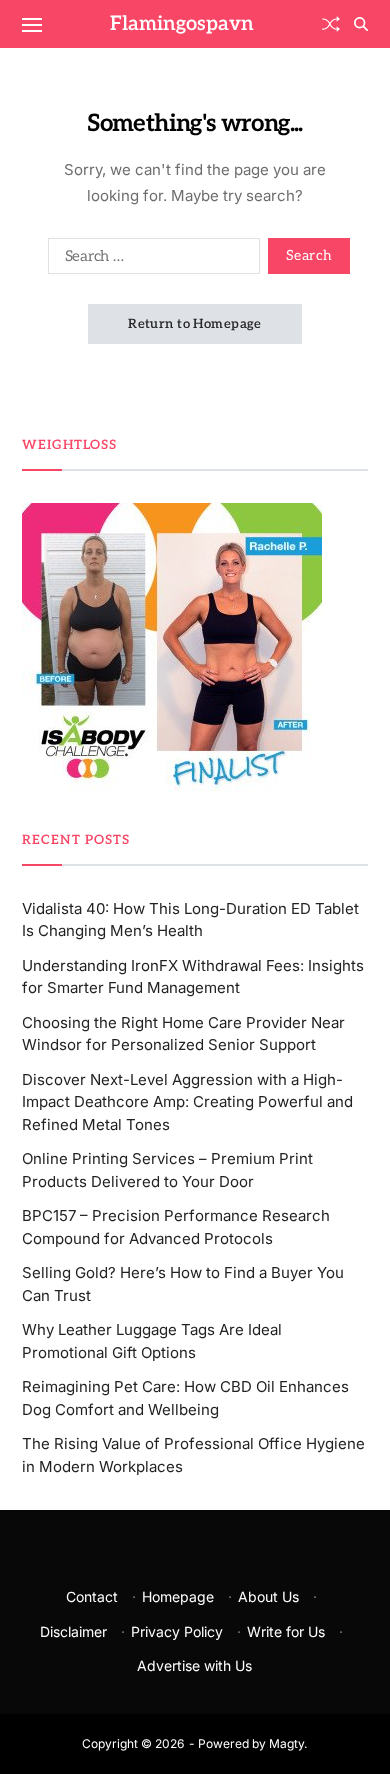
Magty (286, 1743)
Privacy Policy (177, 1631)
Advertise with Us (194, 1665)
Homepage (178, 1596)
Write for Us (286, 1631)
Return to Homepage (195, 324)
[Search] (361, 24)
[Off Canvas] (32, 25)
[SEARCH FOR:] (150, 260)
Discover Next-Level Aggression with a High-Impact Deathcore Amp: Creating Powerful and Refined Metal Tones (187, 1102)
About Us (268, 1596)
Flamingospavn (182, 24)
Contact (92, 1596)
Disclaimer (73, 1631)
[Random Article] (331, 24)
